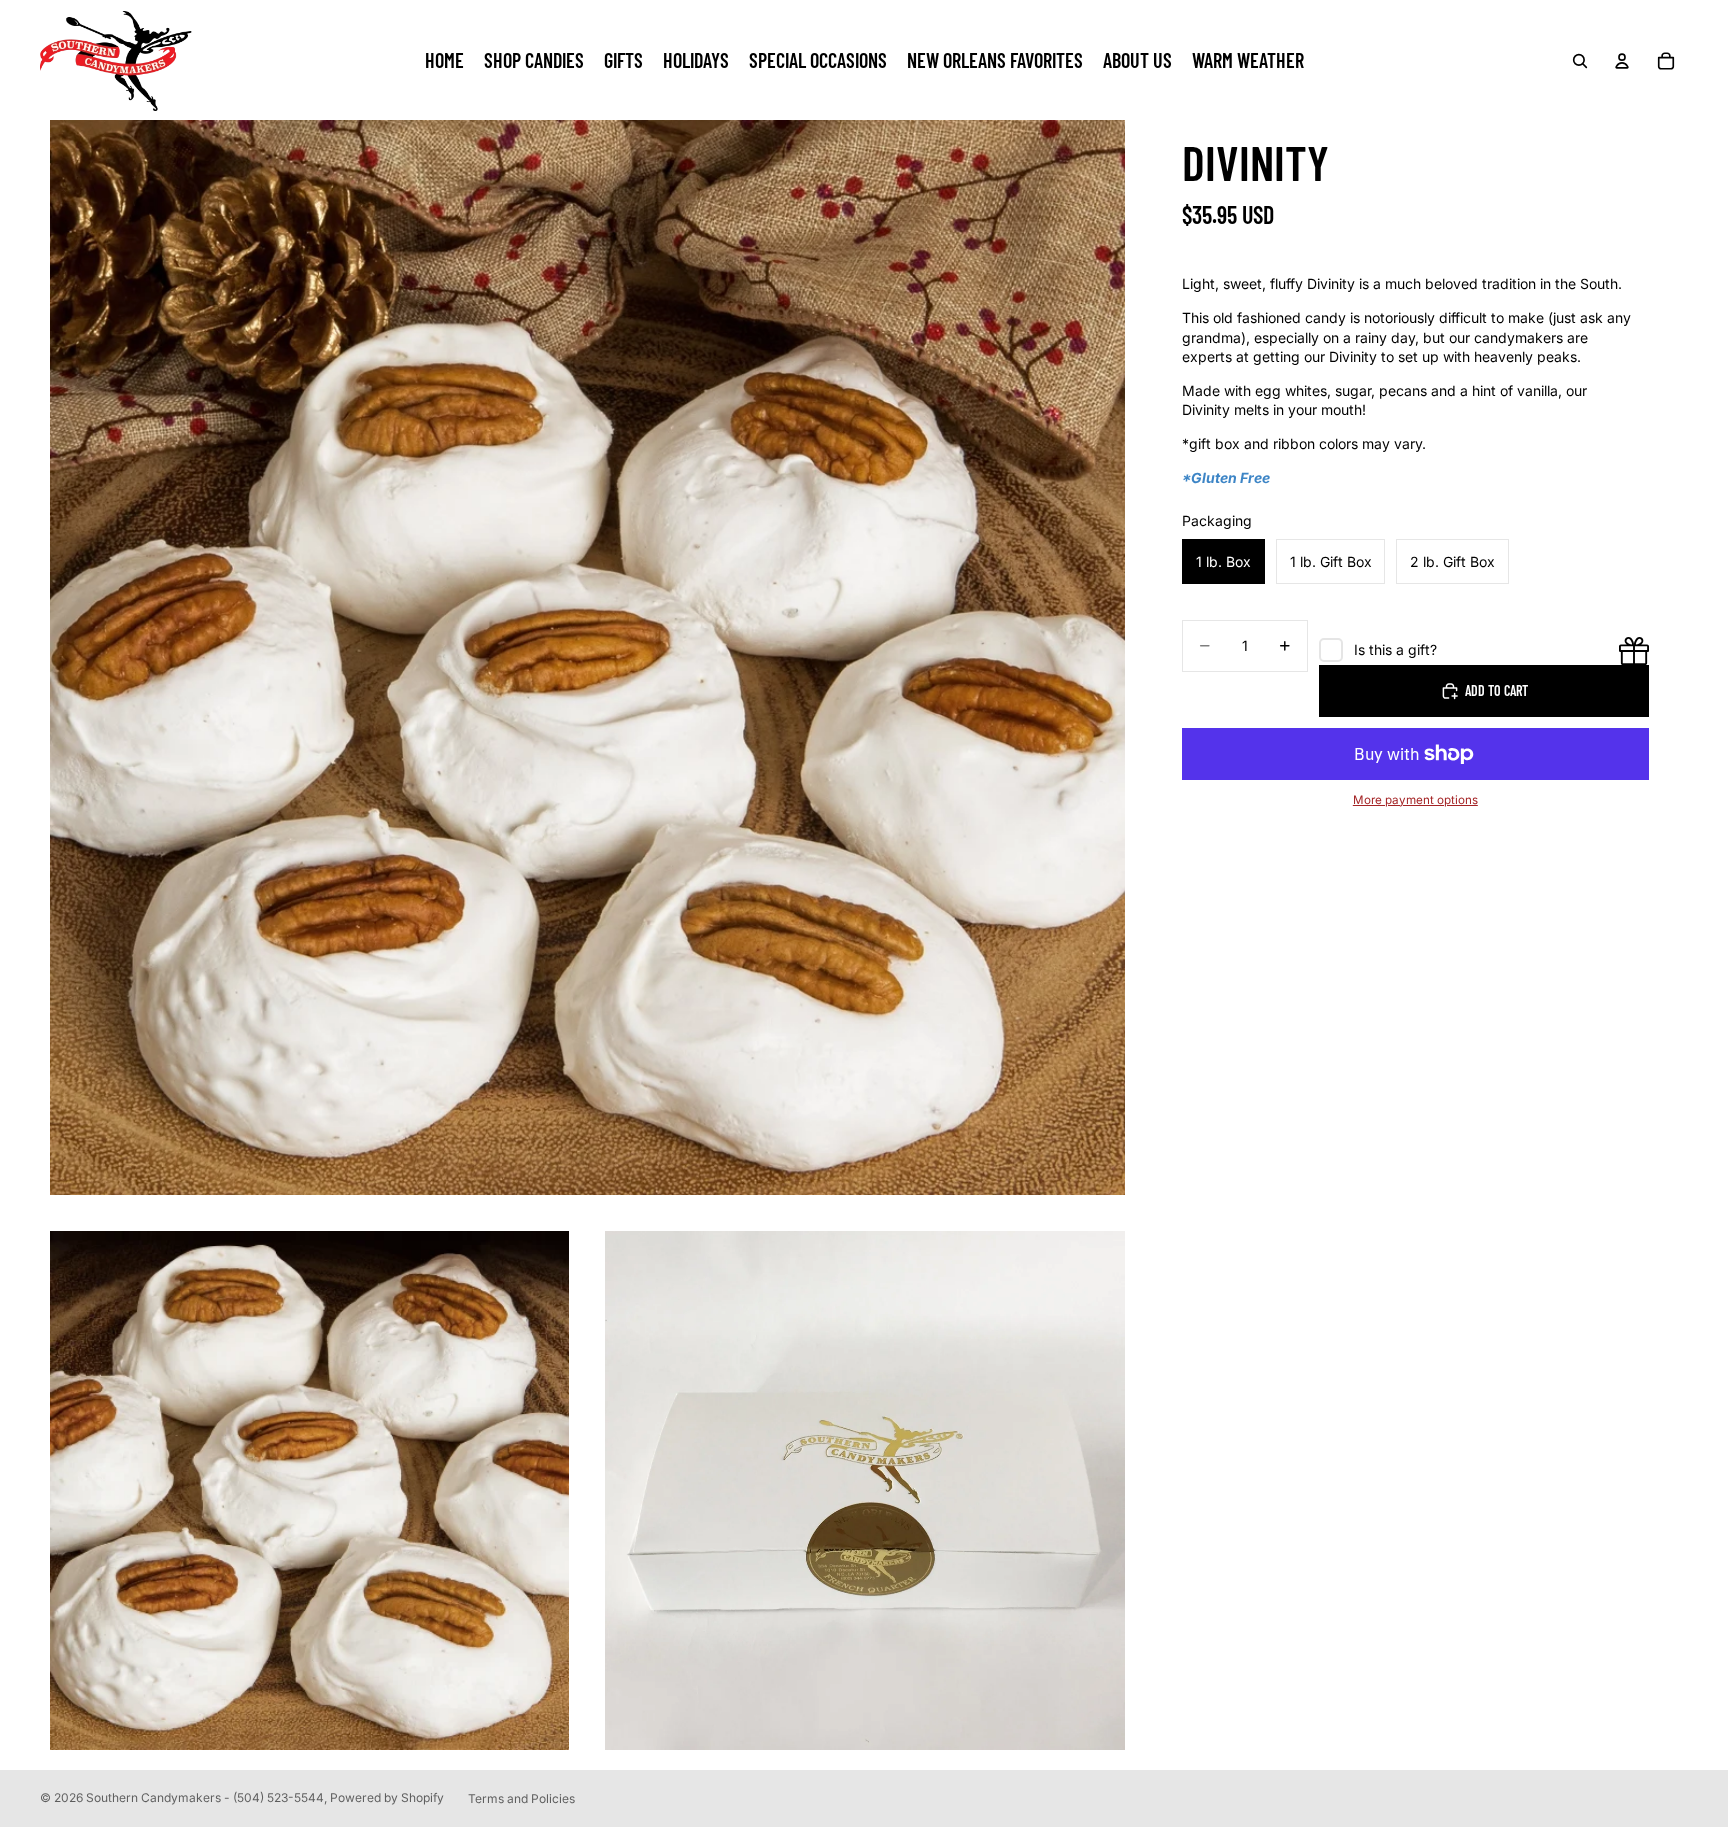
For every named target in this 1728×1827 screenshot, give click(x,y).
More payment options (1415, 800)
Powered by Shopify (387, 1797)
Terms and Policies (521, 1798)
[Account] (1622, 61)
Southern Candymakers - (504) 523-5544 (205, 1797)
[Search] (1580, 61)
